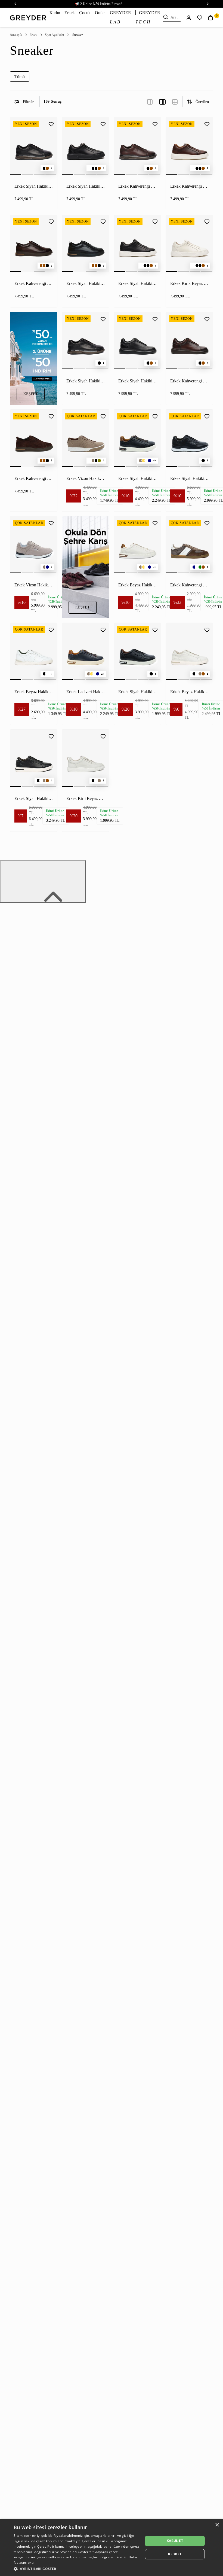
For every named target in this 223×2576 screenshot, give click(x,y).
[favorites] (200, 17)
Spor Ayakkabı (54, 35)
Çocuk (85, 13)
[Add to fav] (51, 123)
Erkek (70, 13)
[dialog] (112, 2548)
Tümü (20, 77)
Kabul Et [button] (175, 2541)
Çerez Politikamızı (51, 2546)
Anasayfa (16, 35)
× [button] (217, 2525)
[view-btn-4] (162, 101)
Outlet (100, 13)
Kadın (55, 13)
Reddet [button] (175, 2554)
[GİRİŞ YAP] (189, 17)
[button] (76, 2569)
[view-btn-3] (150, 101)
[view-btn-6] (175, 101)
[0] (210, 17)
